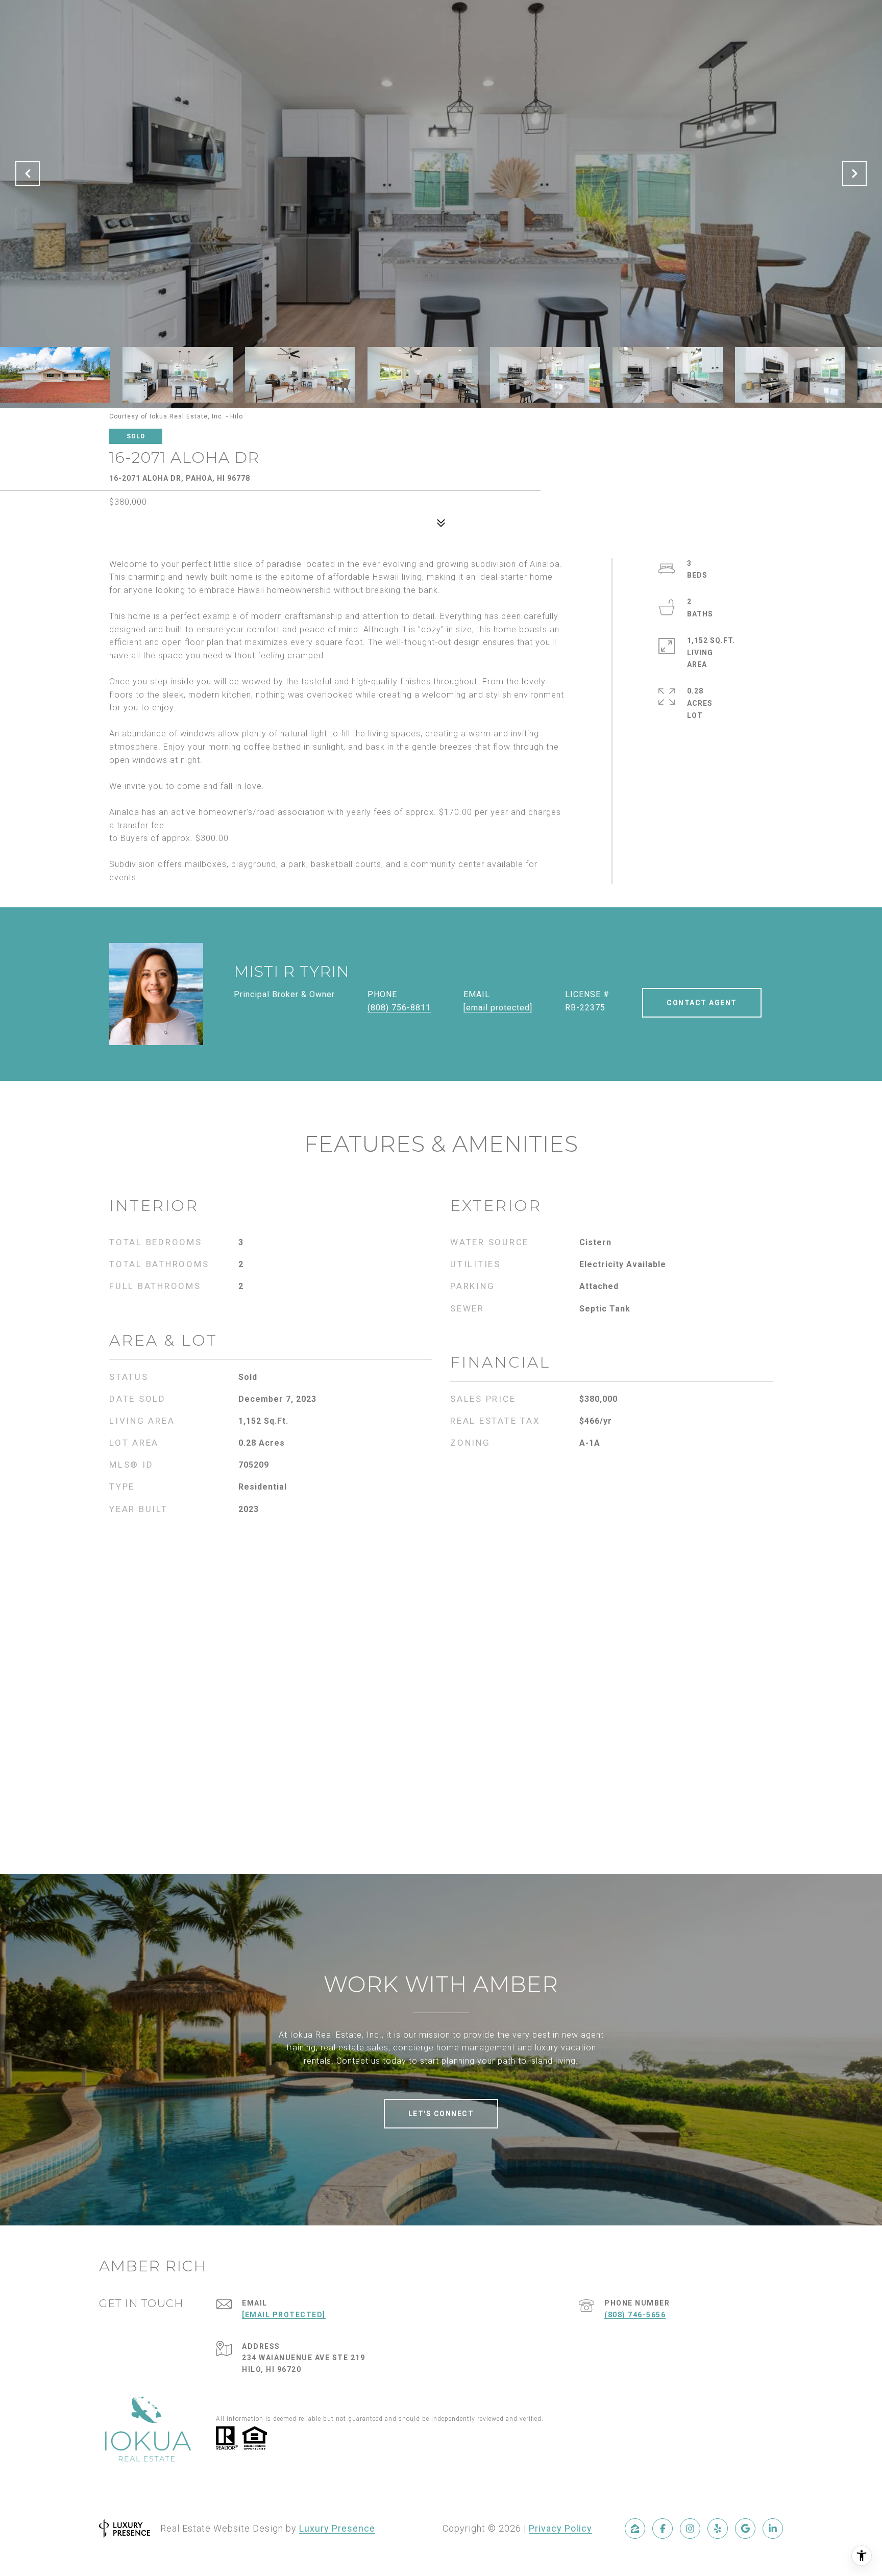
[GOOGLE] (745, 2529)
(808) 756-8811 (399, 1008)
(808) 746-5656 (635, 2315)
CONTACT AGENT (702, 1003)
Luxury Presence (337, 2528)
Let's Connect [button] (441, 2114)
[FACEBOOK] (663, 2529)
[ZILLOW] (635, 2529)
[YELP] (718, 2529)
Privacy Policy (560, 2528)
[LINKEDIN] (773, 2529)
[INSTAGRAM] (690, 2529)
